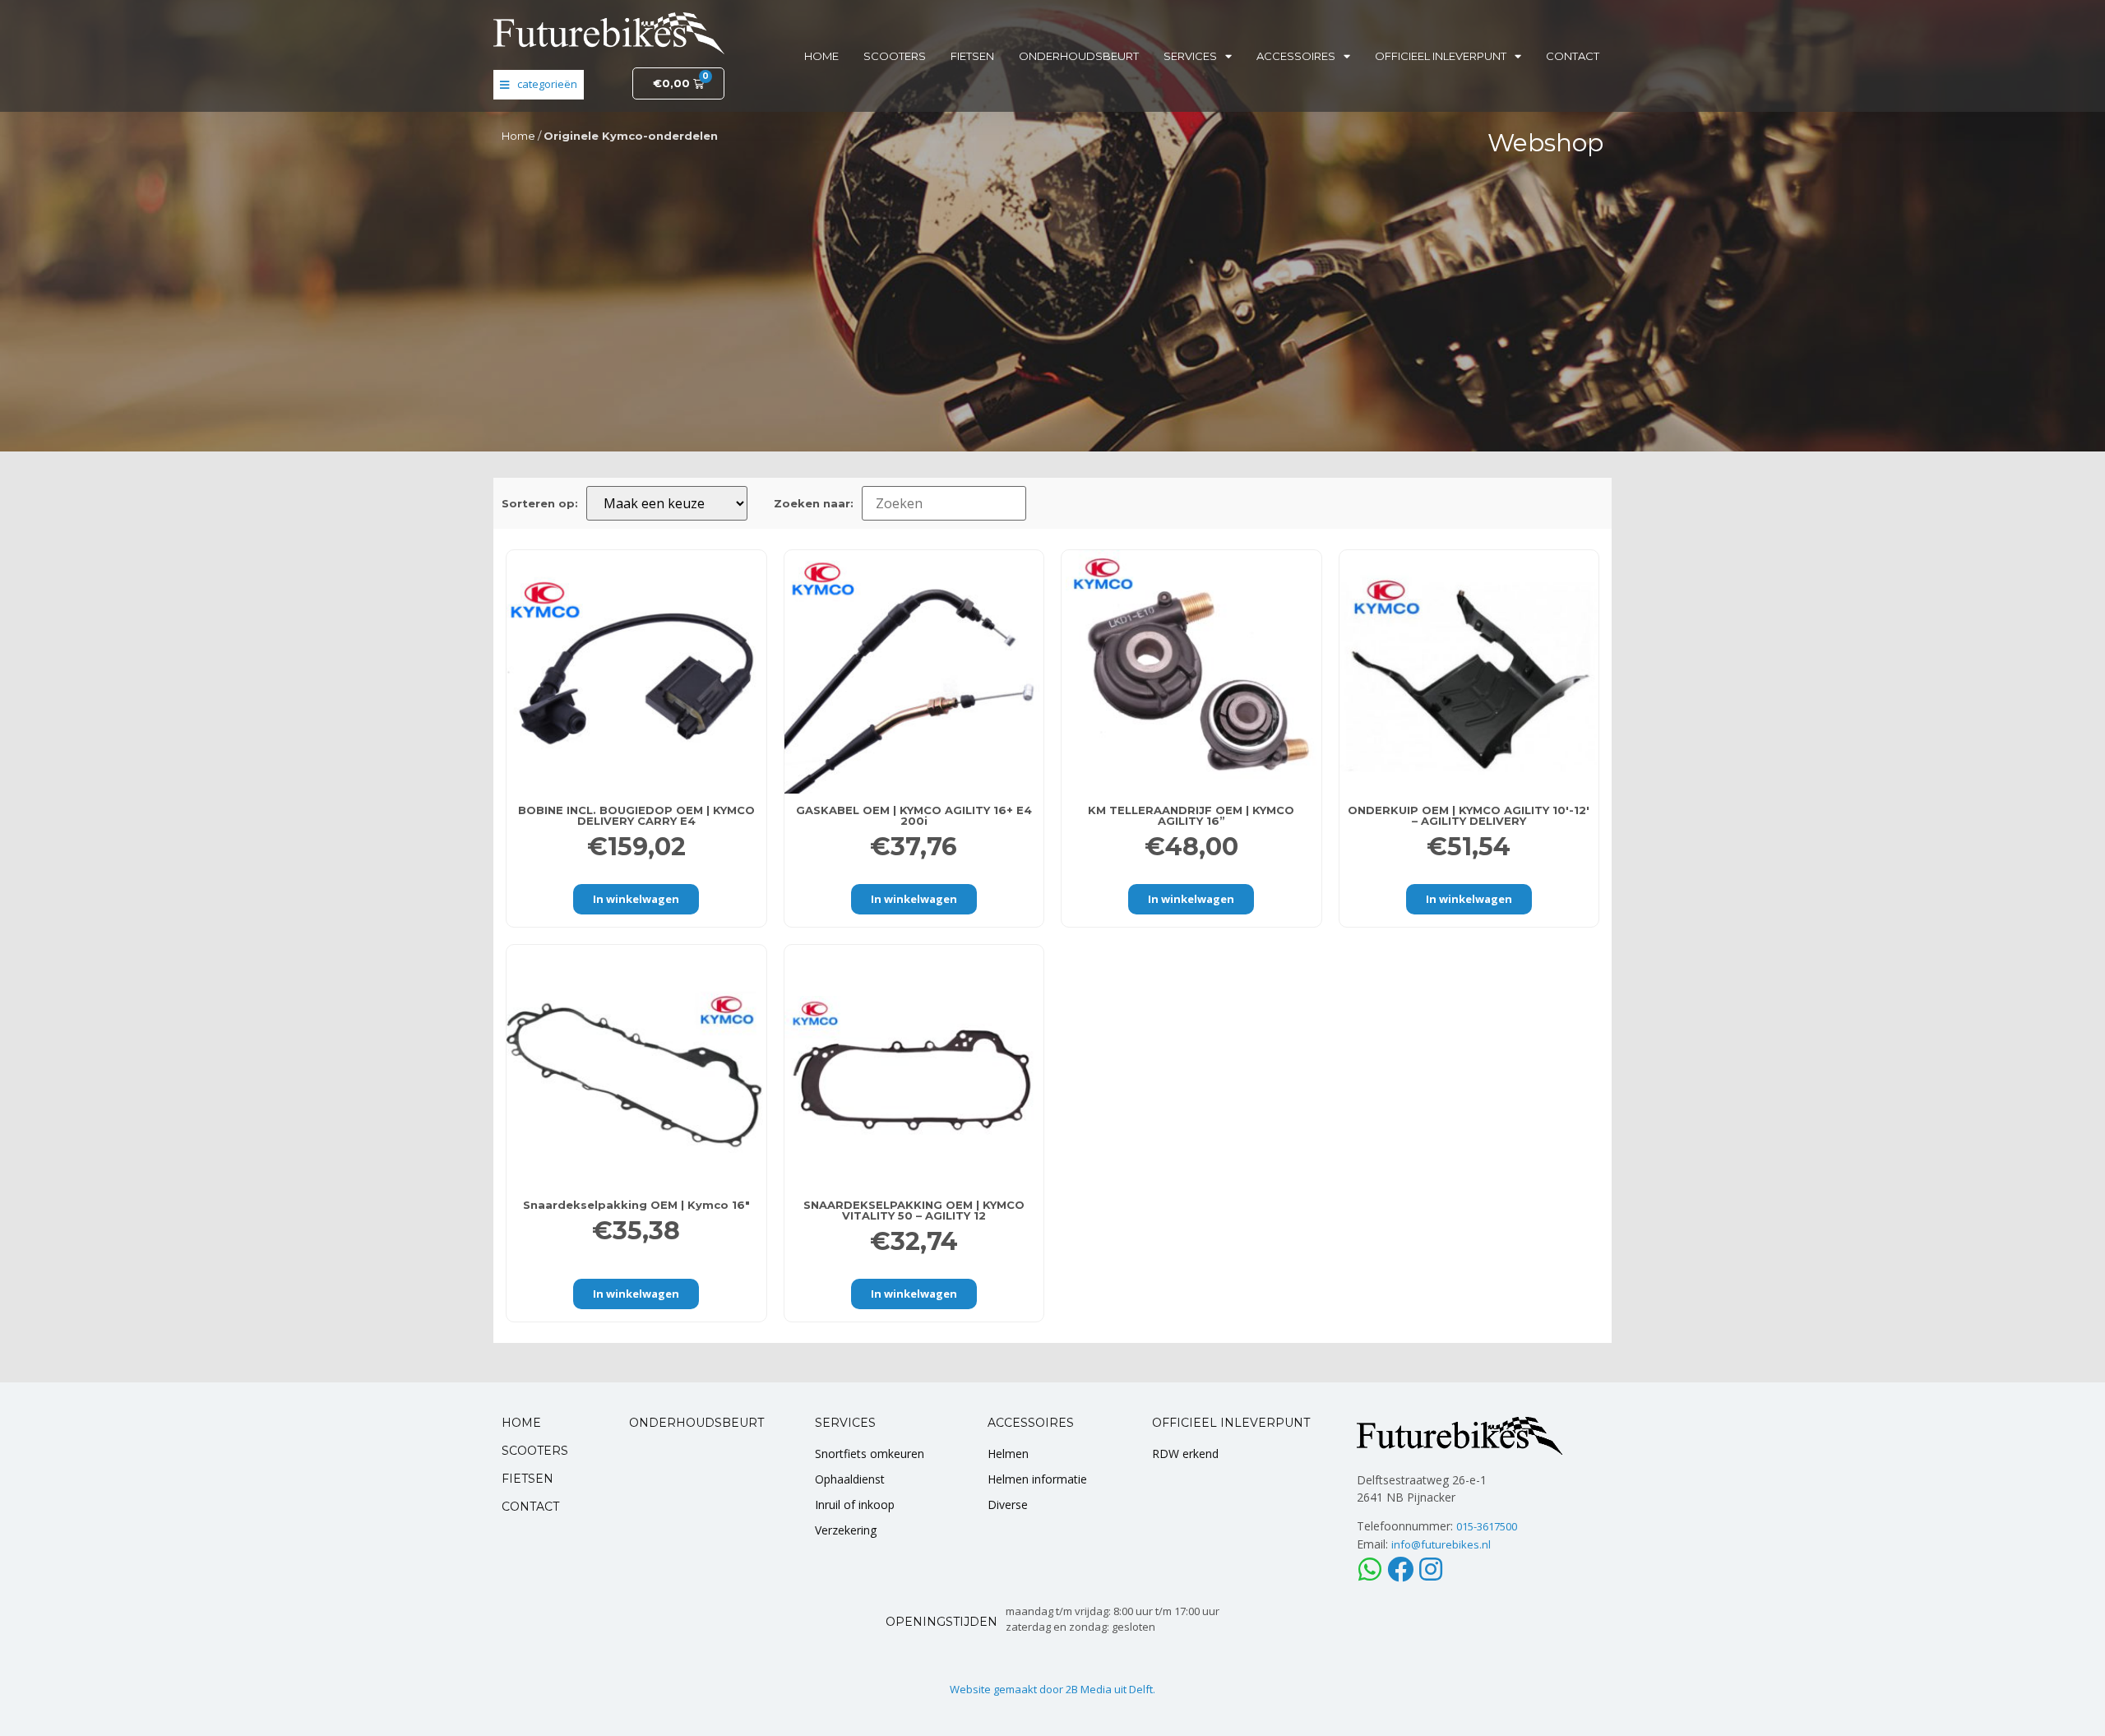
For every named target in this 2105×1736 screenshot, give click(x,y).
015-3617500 (1487, 1526)
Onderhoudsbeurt (1079, 56)
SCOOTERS (535, 1451)
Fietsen (972, 56)
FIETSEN (527, 1479)
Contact (1573, 56)
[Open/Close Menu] (539, 85)
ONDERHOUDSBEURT (696, 1423)
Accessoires (1296, 56)
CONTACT (530, 1507)
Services (1190, 56)
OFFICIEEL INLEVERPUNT (1231, 1423)
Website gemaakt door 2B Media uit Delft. (1052, 1689)
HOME (521, 1423)
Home (821, 56)
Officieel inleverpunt (1441, 56)
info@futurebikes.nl (1441, 1544)
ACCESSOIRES (1031, 1423)
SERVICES (845, 1423)
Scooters (895, 56)
